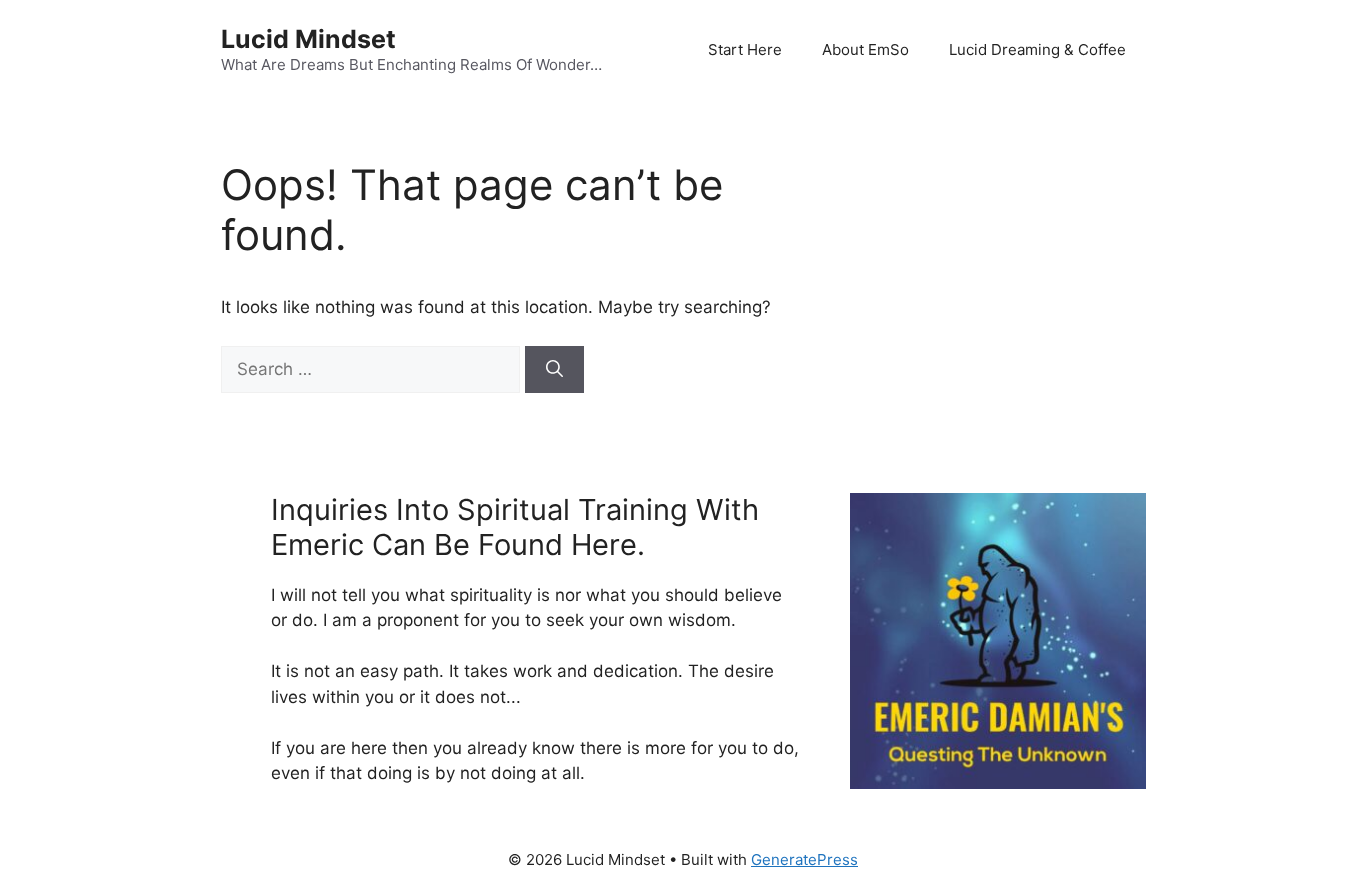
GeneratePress (804, 859)
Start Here (745, 49)
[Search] (554, 370)
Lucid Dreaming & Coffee (1037, 49)
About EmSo (865, 49)
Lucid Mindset (308, 39)
